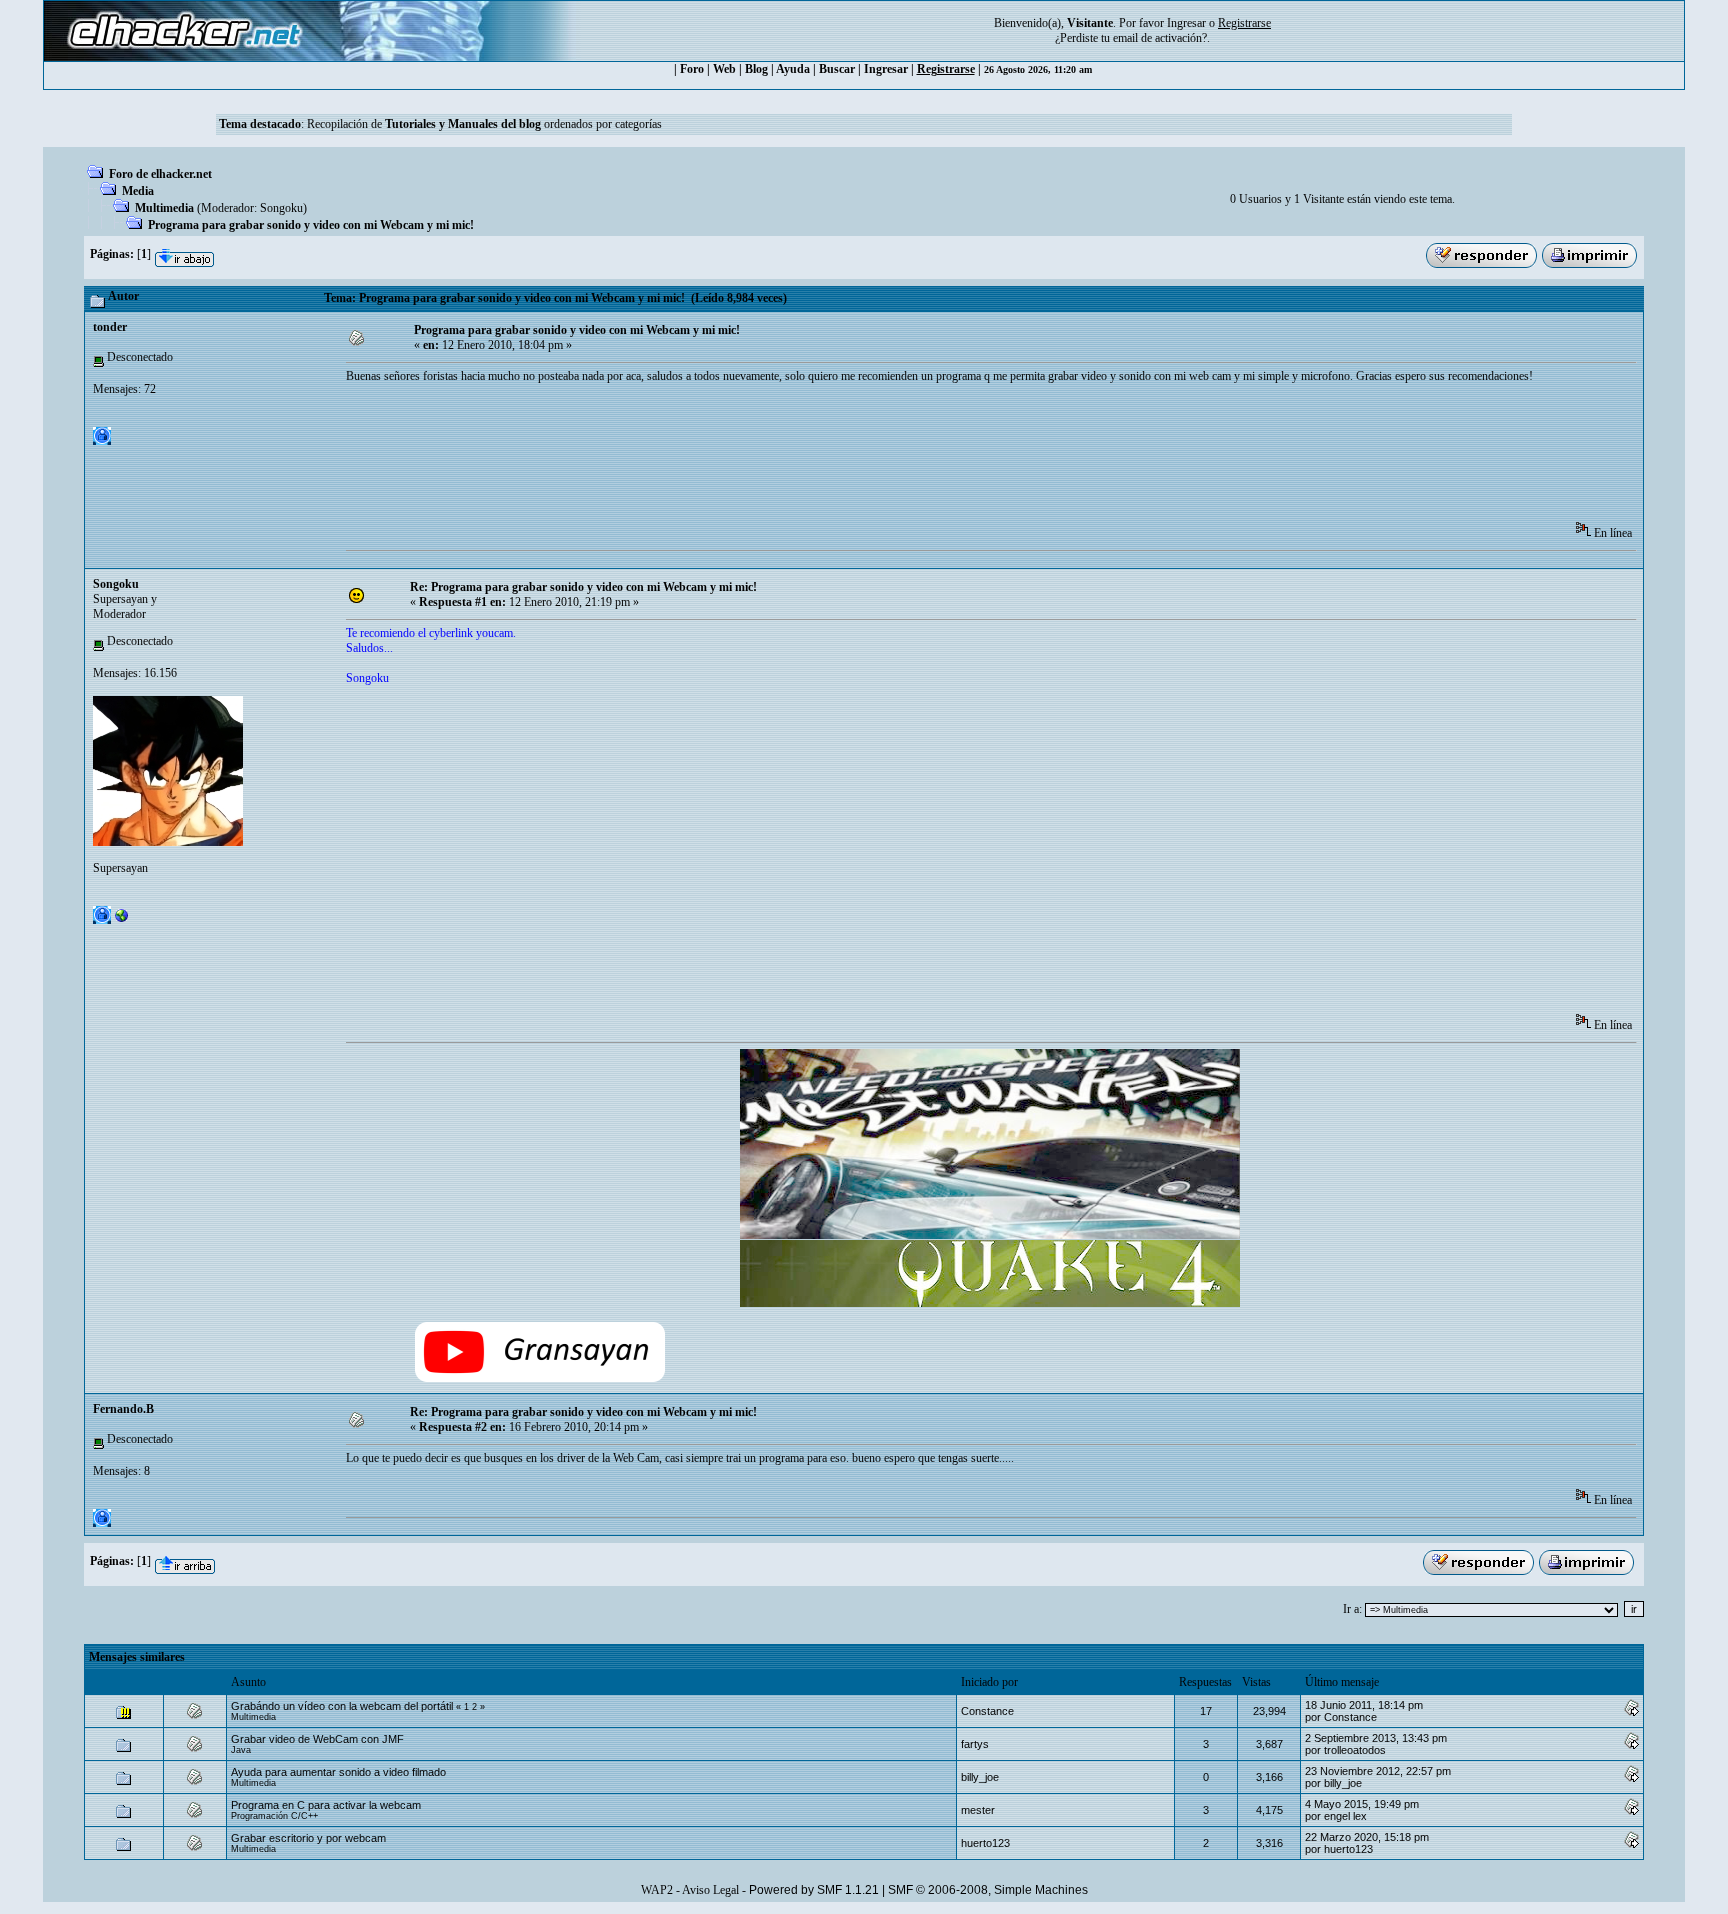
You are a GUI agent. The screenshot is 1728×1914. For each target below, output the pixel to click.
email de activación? (1160, 38)
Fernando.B (123, 1409)
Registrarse (946, 69)
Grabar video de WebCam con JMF (317, 1739)
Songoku (281, 208)
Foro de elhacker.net (160, 174)
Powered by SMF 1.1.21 (814, 1890)
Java (241, 1750)
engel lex (1345, 1816)
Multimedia (164, 208)
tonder (110, 327)
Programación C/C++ (274, 1816)
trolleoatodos (1355, 1750)
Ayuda (793, 69)
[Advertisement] (710, 459)
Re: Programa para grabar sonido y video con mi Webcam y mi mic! (583, 587)
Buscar (837, 69)
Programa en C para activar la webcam (326, 1805)
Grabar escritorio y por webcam (308, 1838)
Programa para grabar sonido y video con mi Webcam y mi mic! (311, 225)
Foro (692, 69)
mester (978, 1810)
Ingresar (1186, 23)
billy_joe (980, 1777)
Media (138, 191)
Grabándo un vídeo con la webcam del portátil (343, 1706)
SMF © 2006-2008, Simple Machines (988, 1890)
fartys (975, 1744)
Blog (756, 69)
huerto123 (985, 1843)
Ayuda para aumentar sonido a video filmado (338, 1772)
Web (724, 69)
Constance (987, 1711)
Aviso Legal (710, 1890)
